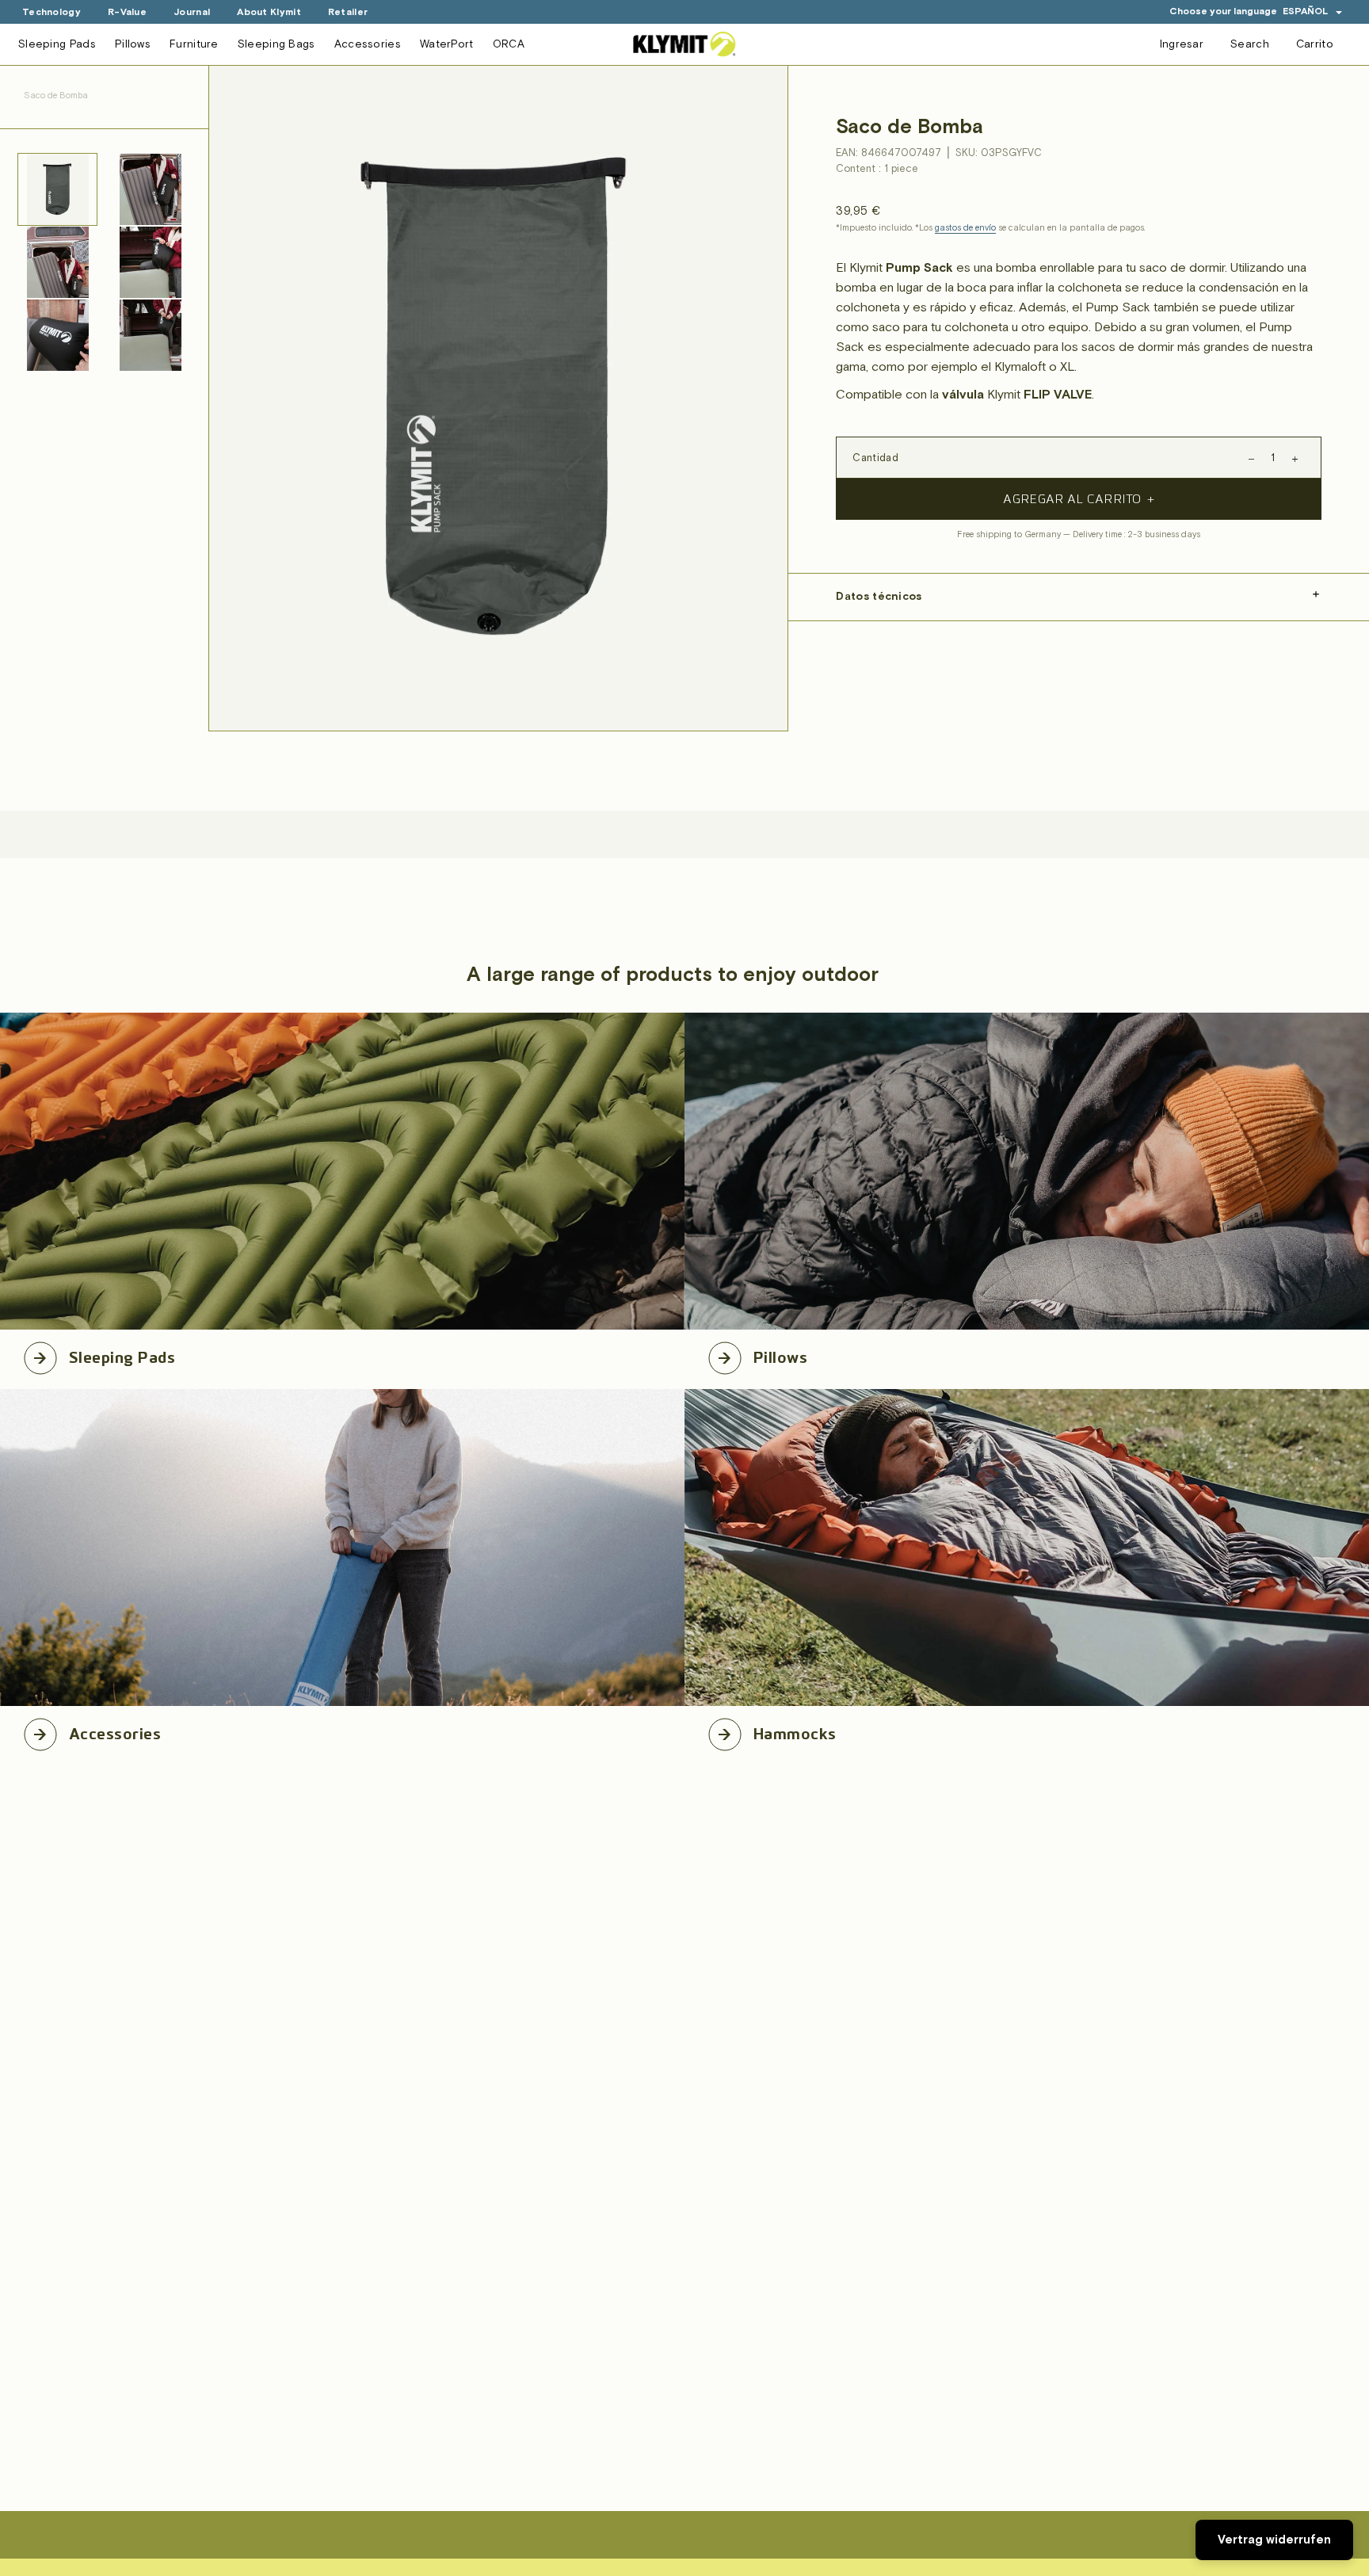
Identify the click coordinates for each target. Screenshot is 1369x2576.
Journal (192, 12)
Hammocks (795, 1731)
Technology (51, 12)
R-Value (127, 12)
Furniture (194, 44)
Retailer (348, 12)
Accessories (368, 44)
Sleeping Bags (276, 44)
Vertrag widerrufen (1274, 2540)
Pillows (133, 44)
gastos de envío (965, 228)
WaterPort (447, 44)
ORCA (509, 44)
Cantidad (875, 458)
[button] (1313, 11)
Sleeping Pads (57, 44)
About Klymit (269, 12)
